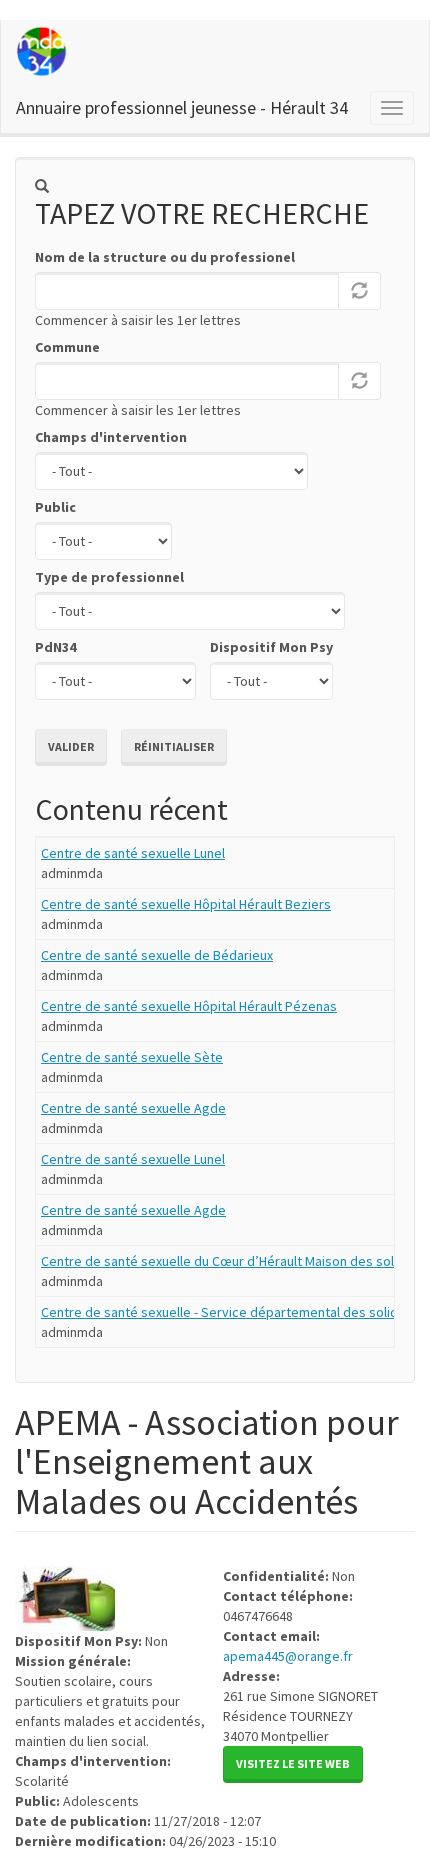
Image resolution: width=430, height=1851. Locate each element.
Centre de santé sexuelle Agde (133, 1108)
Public (55, 507)
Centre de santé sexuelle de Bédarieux (157, 955)
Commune (67, 347)
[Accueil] (43, 51)
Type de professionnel (109, 577)
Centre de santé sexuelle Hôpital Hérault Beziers (186, 904)
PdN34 (55, 647)
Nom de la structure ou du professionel (165, 257)
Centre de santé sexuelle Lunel (133, 853)
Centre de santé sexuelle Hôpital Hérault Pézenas (189, 1006)
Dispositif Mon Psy (271, 647)
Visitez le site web (293, 1763)
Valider (71, 746)
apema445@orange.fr (288, 1656)
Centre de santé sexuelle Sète (132, 1057)
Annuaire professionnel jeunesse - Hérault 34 (182, 107)
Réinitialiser (174, 746)
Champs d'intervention (111, 437)
